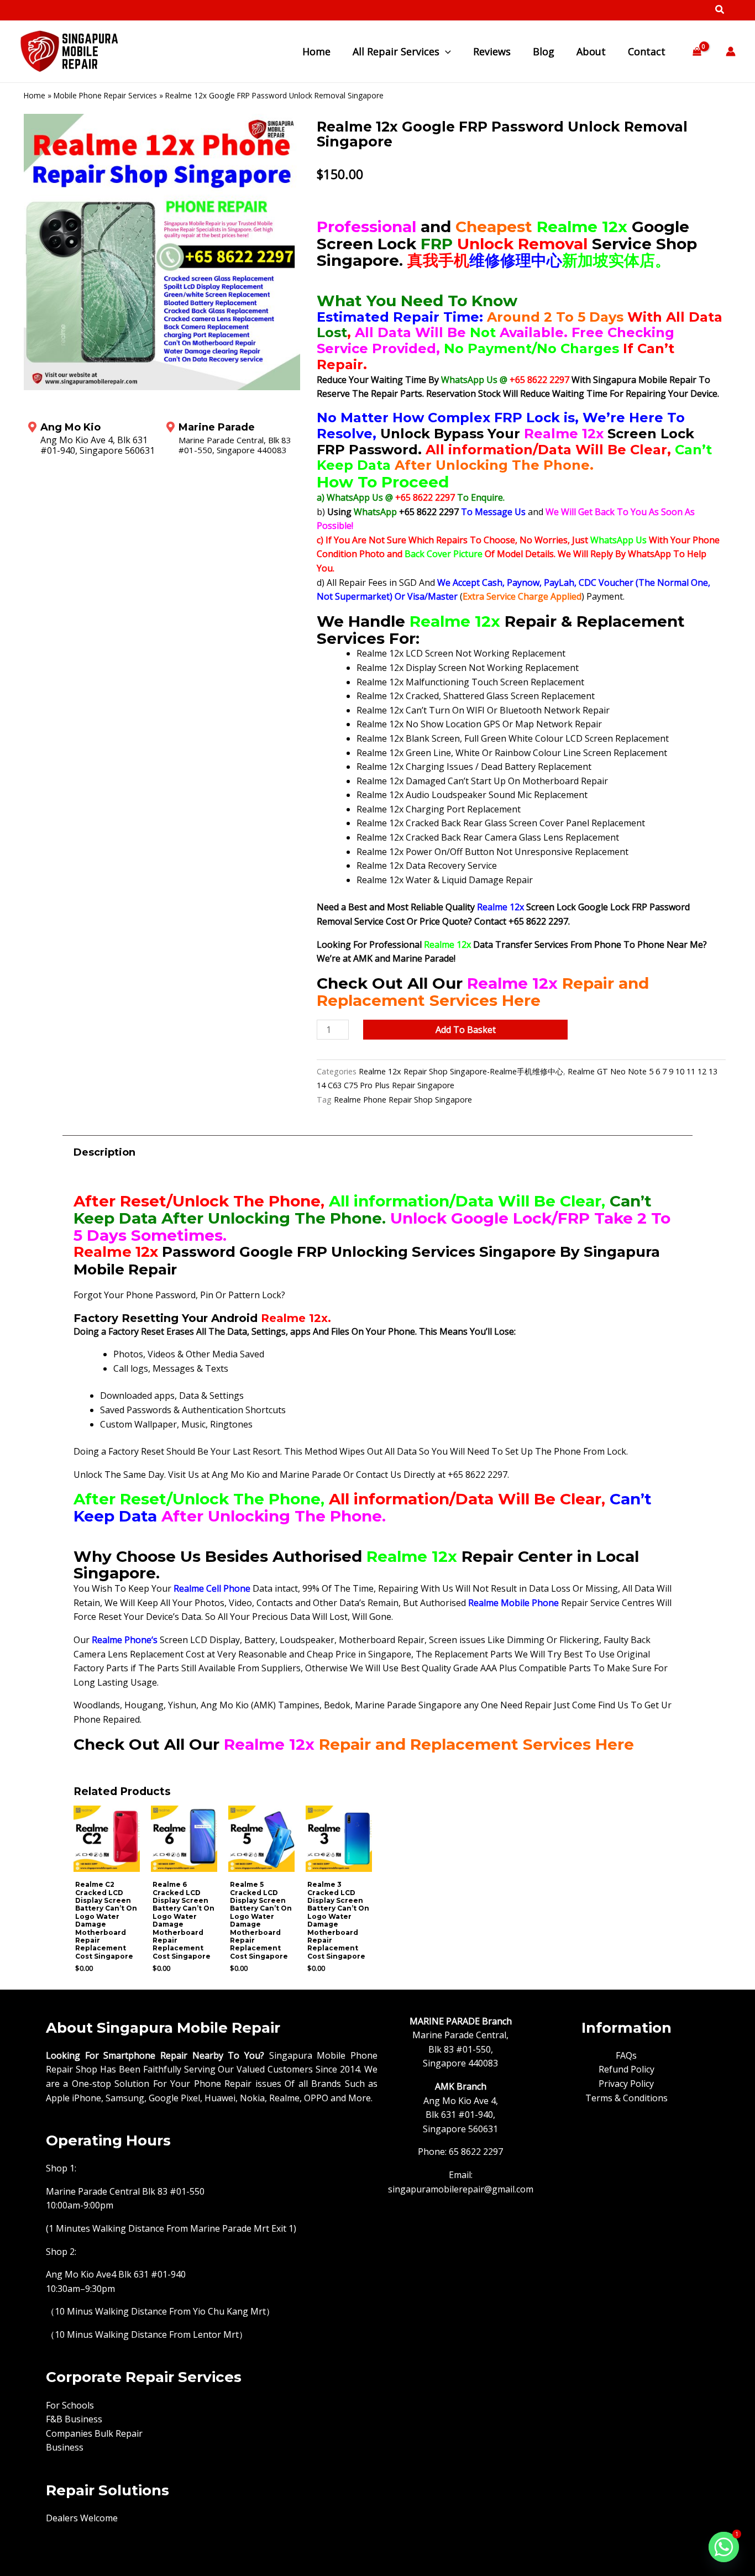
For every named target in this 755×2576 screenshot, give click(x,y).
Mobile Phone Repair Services (105, 95)
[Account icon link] (731, 51)
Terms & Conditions (626, 2098)
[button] (720, 11)
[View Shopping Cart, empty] (697, 52)
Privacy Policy (626, 2084)
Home (35, 95)
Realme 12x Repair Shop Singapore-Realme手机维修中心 (461, 1071)
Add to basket (466, 1030)
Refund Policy (626, 2069)
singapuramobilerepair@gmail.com (461, 2189)
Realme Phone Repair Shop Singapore (403, 1100)
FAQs (626, 2055)
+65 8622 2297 (541, 380)
